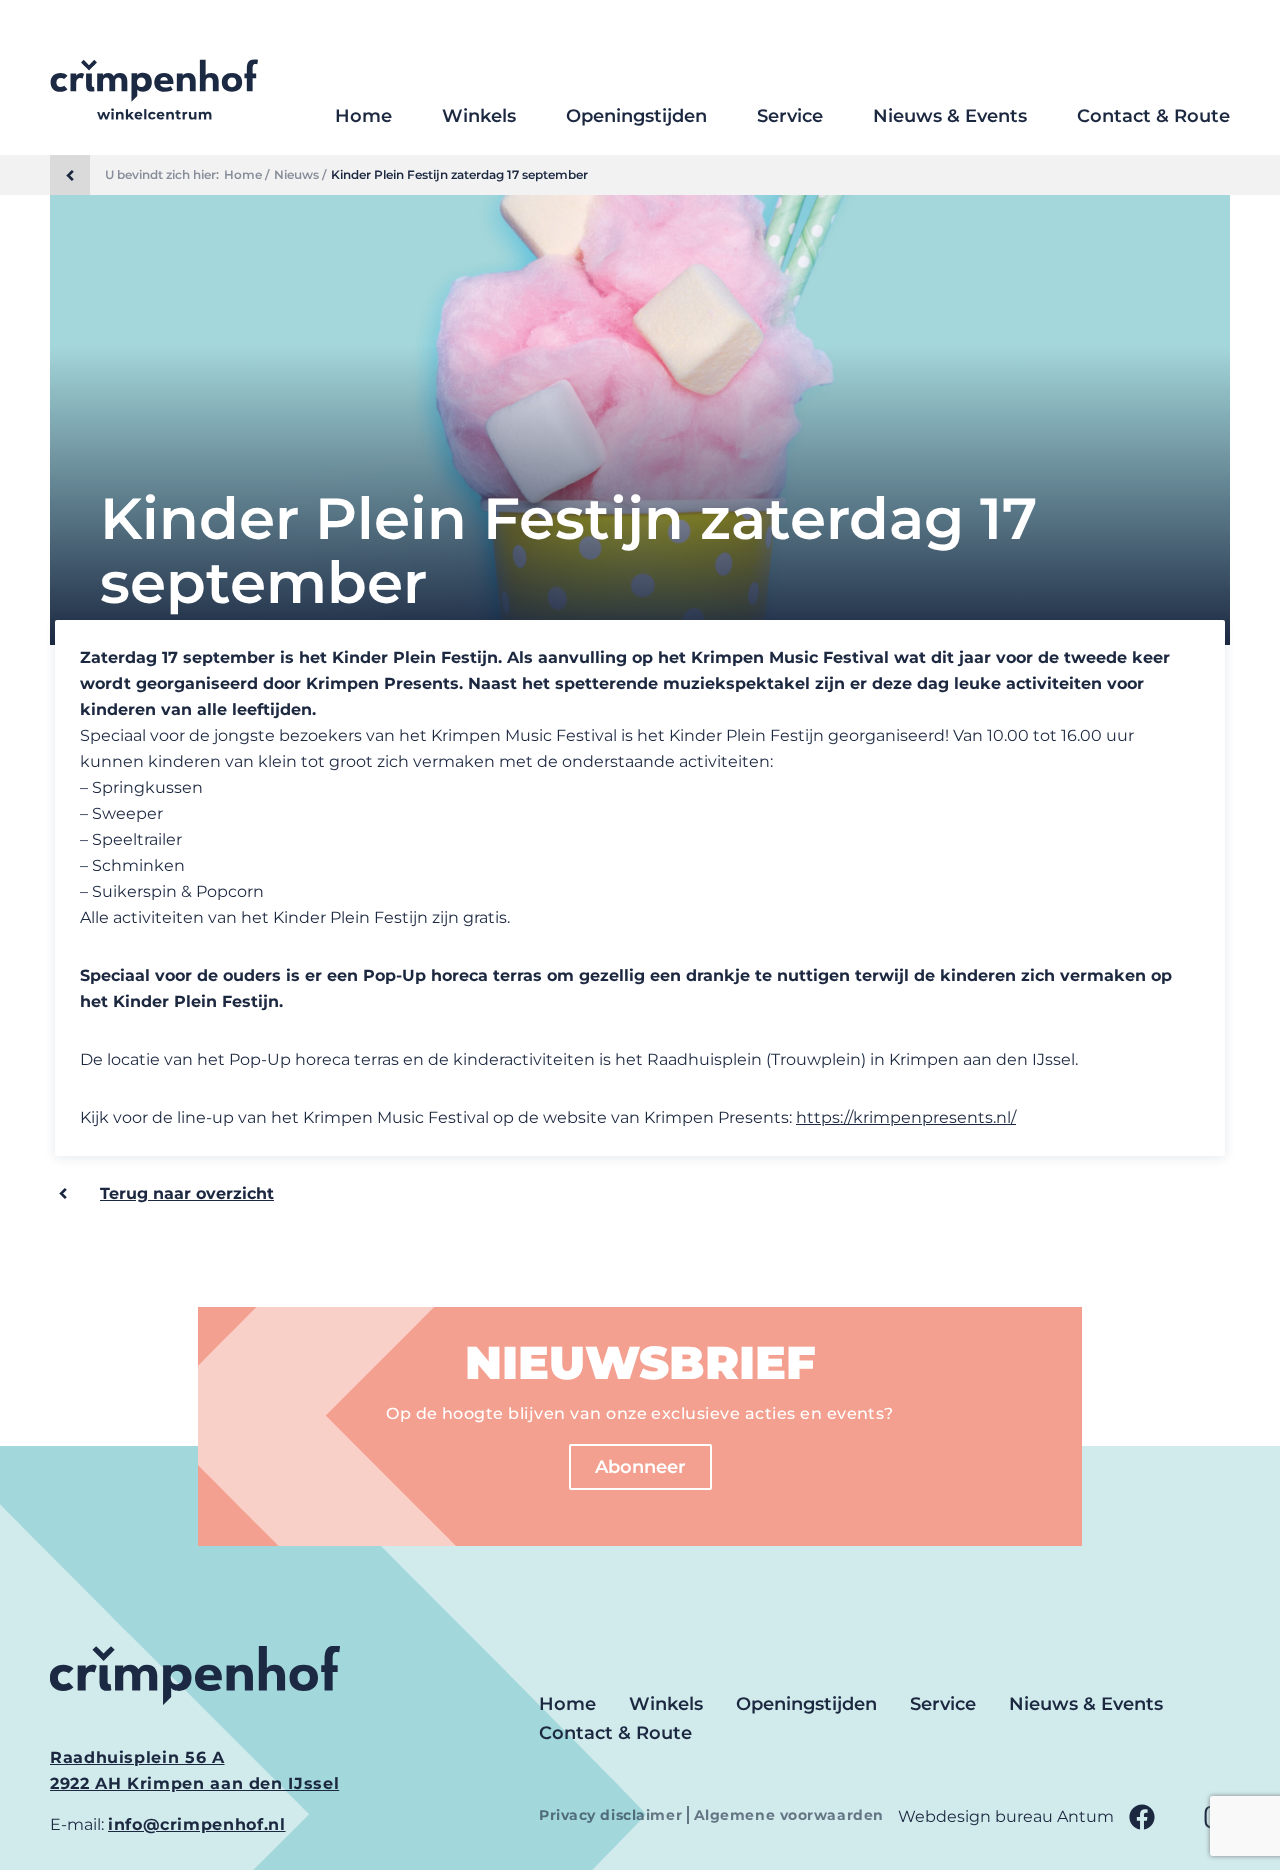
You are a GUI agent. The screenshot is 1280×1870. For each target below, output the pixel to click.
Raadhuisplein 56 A (137, 1757)
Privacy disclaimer (613, 1815)
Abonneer (640, 1467)
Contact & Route (1153, 116)
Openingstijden (636, 116)
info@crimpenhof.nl (197, 1824)
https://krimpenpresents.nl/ (906, 1117)
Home (363, 116)
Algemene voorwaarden (789, 1815)
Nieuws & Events (950, 116)
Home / (246, 175)
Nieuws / (300, 175)
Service (790, 116)
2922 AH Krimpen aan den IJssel (194, 1783)
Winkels (479, 116)
